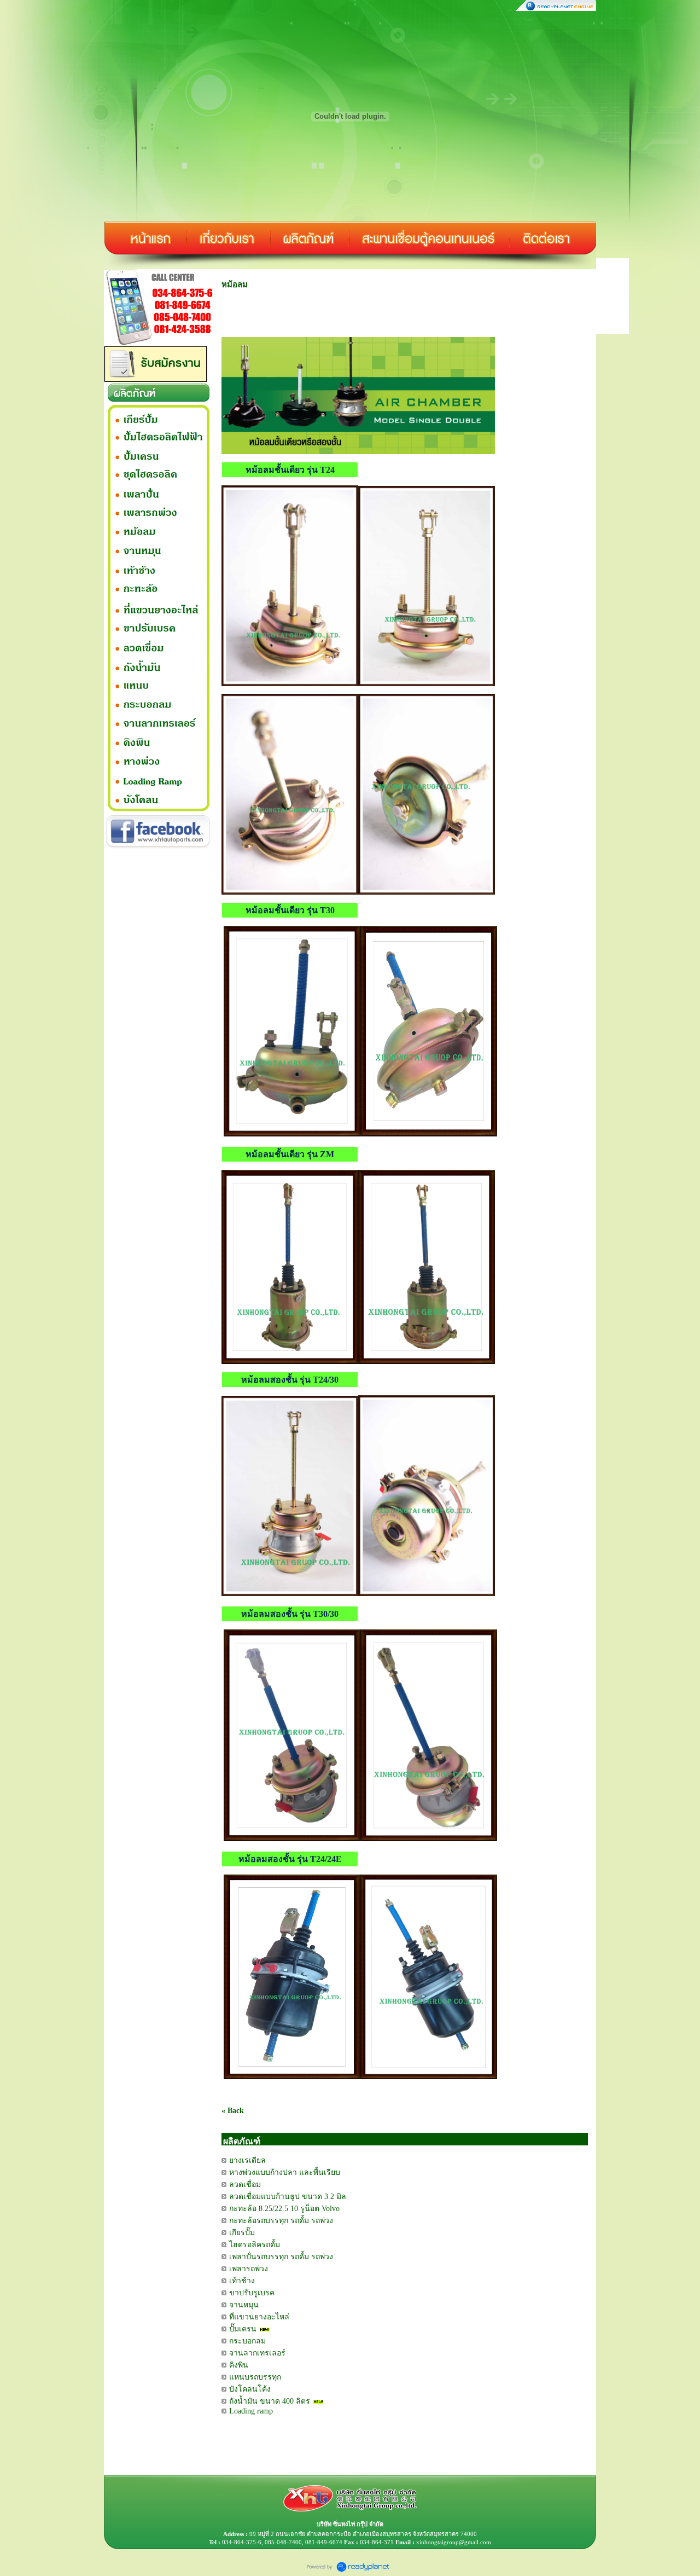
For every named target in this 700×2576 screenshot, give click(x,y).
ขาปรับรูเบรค (252, 2293)
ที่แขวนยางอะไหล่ (259, 2317)
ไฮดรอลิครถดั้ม (255, 2245)
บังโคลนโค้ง (250, 2389)
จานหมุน (244, 2305)
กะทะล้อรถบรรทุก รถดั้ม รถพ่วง (281, 2221)
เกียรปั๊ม (242, 2233)
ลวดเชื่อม (245, 2185)
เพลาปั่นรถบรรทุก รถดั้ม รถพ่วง (281, 2257)
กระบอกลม (247, 2341)
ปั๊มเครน (243, 2329)
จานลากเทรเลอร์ (257, 2353)
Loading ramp (251, 2411)
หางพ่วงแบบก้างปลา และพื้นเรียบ (285, 2172)
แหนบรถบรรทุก (255, 2377)
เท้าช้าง (242, 2281)
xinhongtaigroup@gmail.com (454, 2542)
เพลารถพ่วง (249, 2269)
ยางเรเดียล (247, 2160)
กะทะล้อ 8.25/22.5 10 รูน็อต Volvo (284, 2209)
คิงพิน (239, 2365)
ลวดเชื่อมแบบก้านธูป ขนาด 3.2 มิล (288, 2197)
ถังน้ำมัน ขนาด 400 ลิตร (270, 2401)
